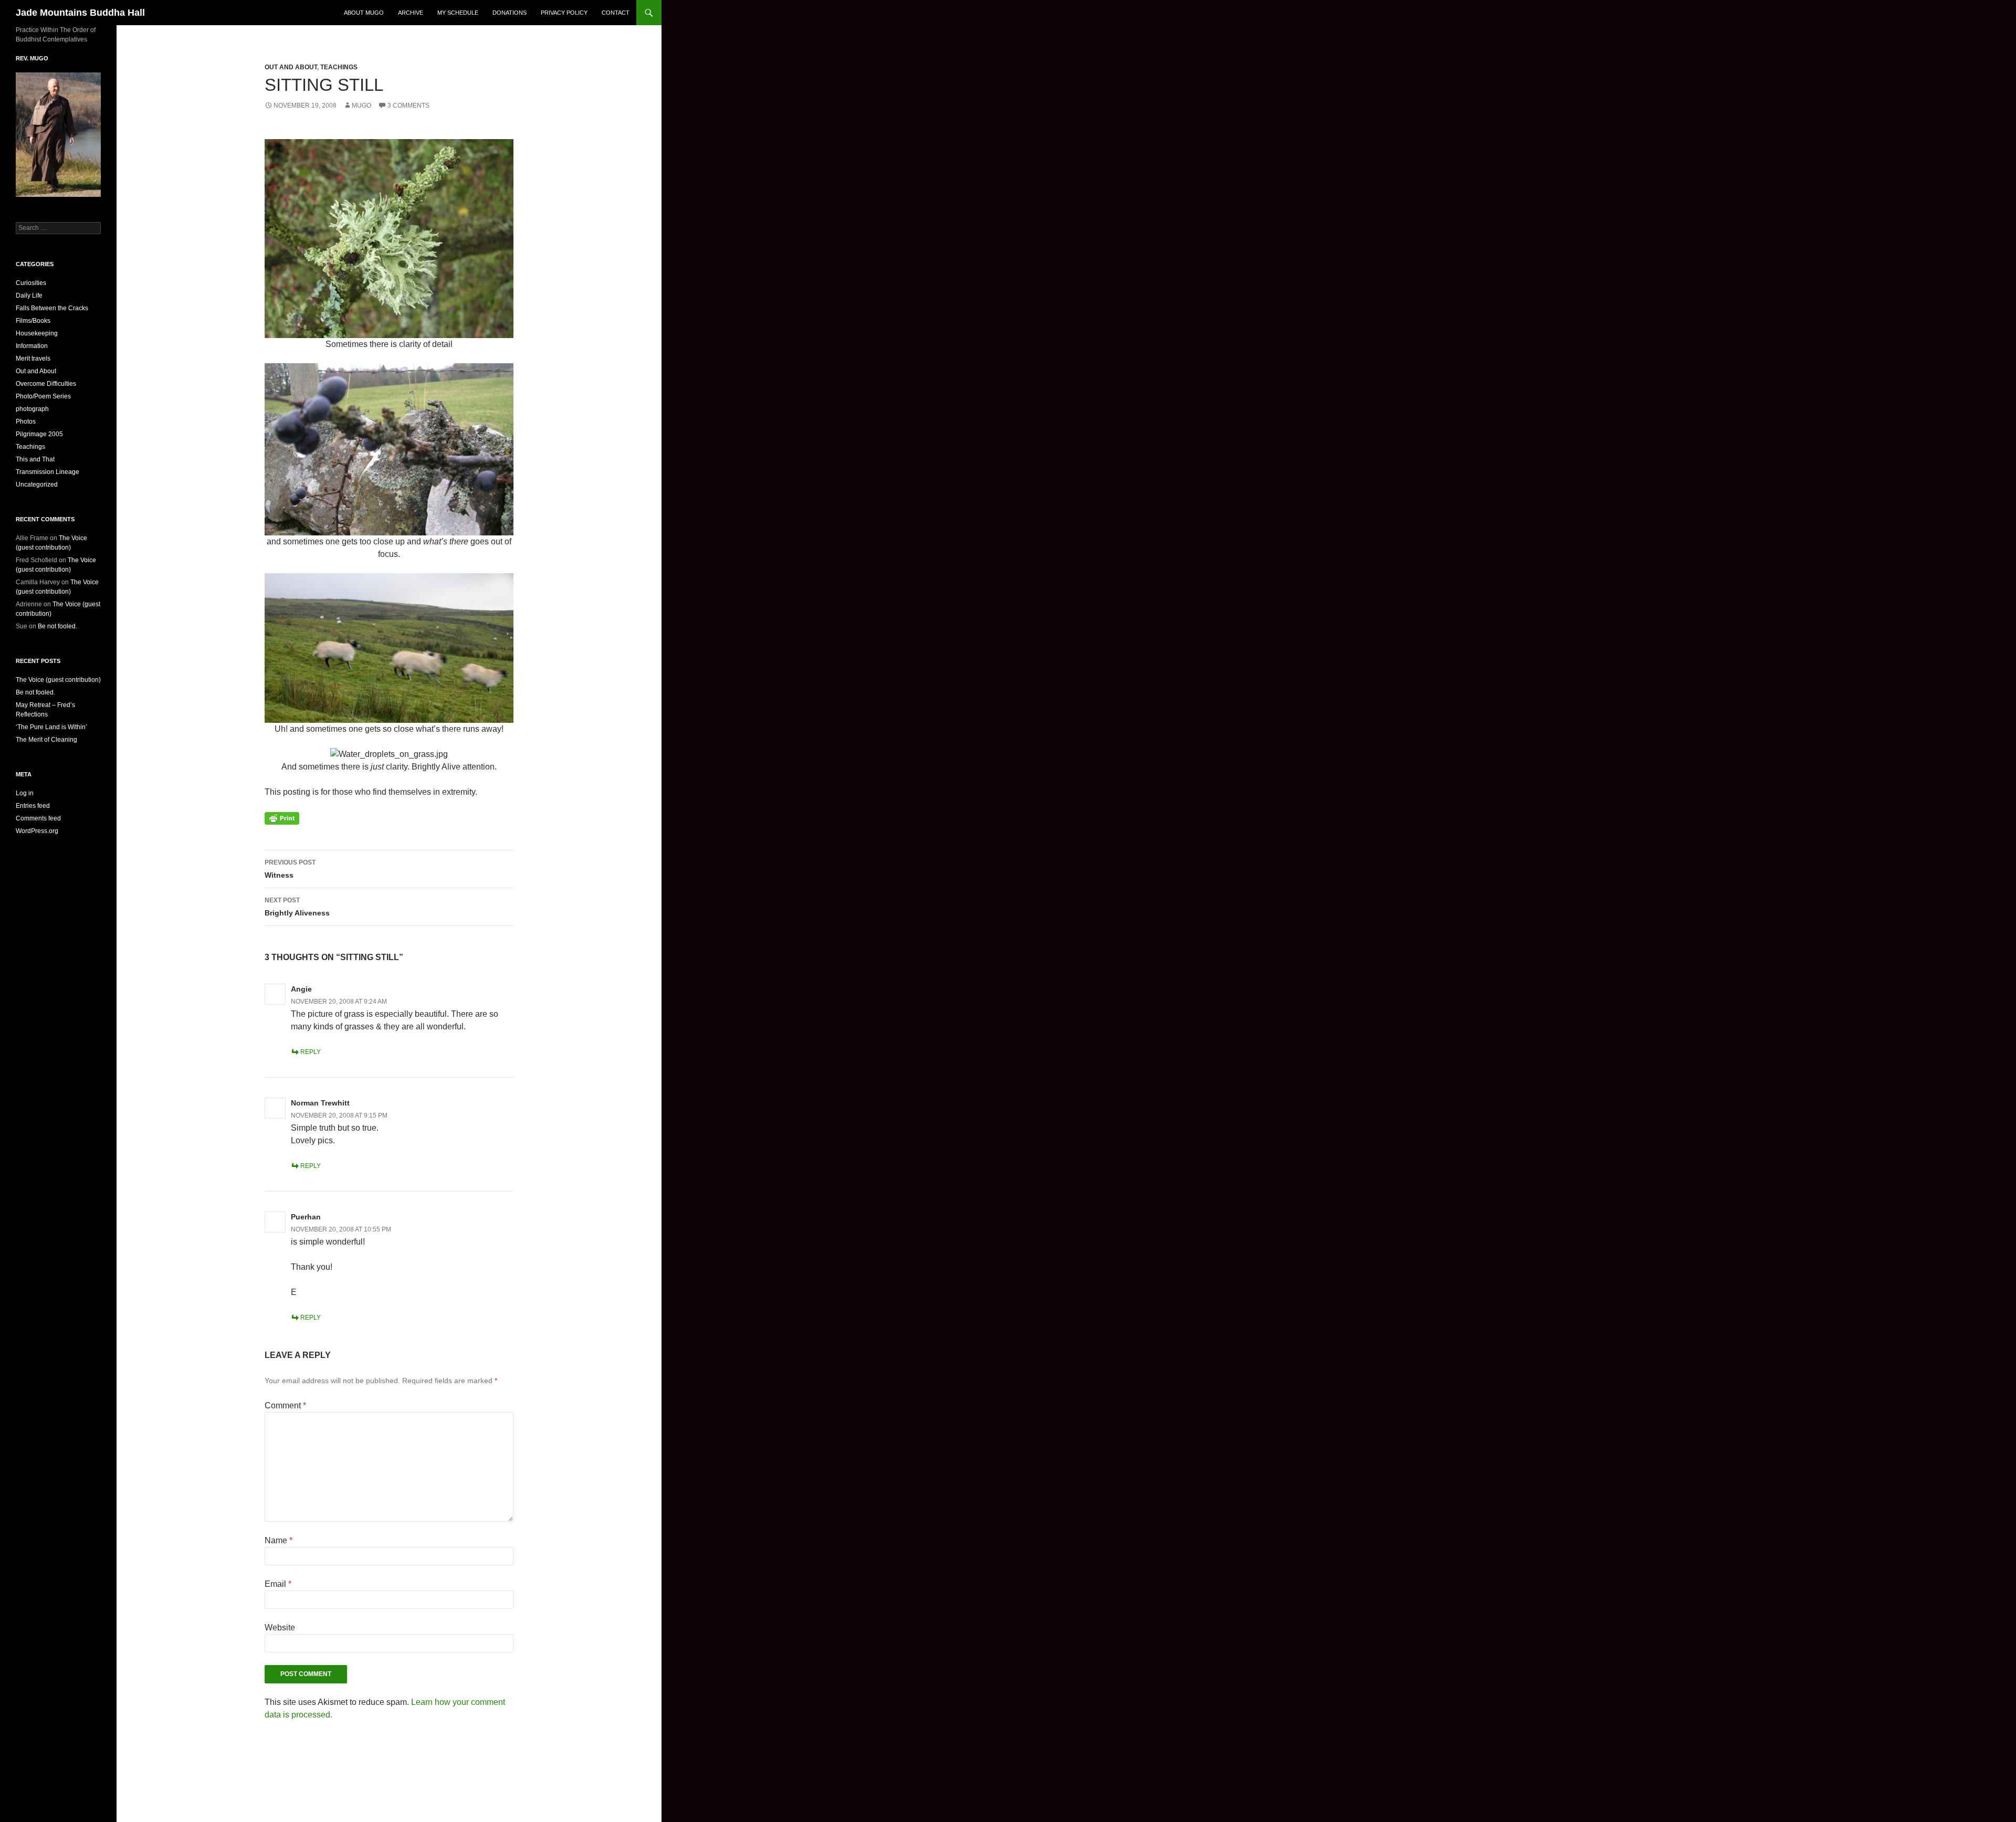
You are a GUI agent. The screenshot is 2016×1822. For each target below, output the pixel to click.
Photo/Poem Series (43, 396)
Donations (510, 13)
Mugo (361, 106)
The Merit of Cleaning (46, 740)
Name (279, 1540)
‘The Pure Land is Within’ (51, 727)
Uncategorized (37, 485)
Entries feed (33, 806)
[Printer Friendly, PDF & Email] (282, 818)
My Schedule (458, 13)
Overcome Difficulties (46, 384)
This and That (35, 459)
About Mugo (364, 13)
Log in (25, 793)
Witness (290, 869)
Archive (411, 13)
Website (280, 1628)
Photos (26, 422)
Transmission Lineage (48, 472)
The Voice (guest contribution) (58, 680)
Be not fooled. (57, 626)
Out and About (291, 67)
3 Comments (408, 106)
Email (278, 1584)
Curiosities (31, 283)
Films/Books (33, 321)
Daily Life (29, 296)
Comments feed (38, 818)
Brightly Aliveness (297, 907)
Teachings (339, 67)
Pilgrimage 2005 (39, 434)
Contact (616, 13)
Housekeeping (37, 333)
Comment (285, 1405)
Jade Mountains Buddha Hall (80, 13)
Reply (311, 1052)
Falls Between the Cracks (52, 308)
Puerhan (306, 1217)
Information (32, 346)
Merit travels (33, 359)
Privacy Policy (564, 13)
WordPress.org (37, 831)
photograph (32, 409)
